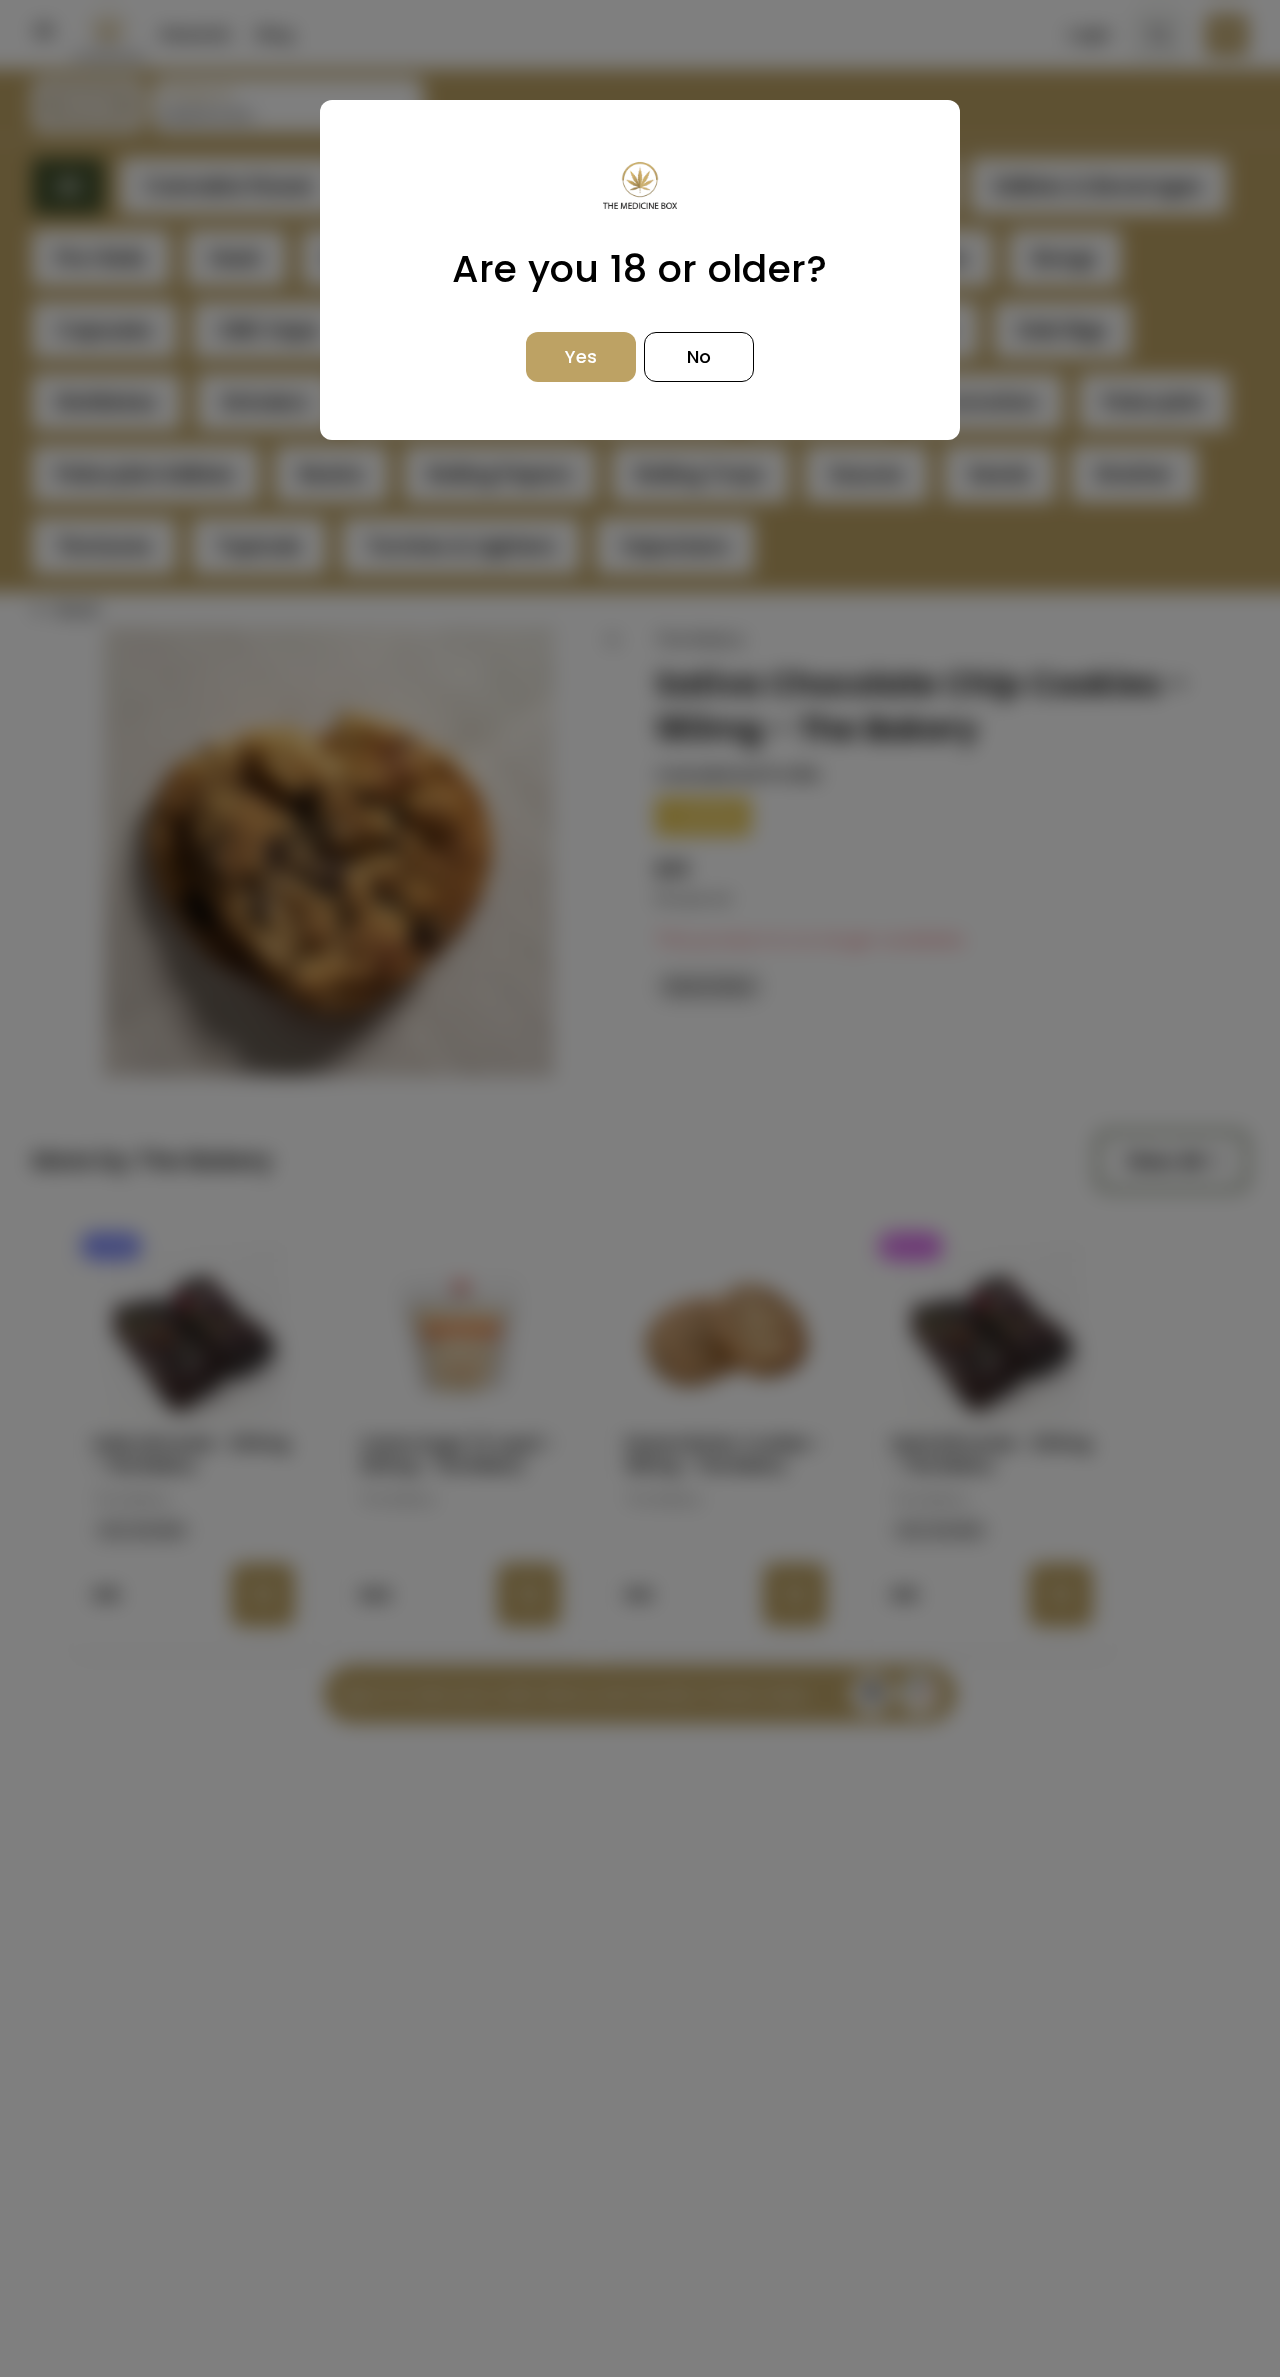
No (699, 356)
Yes (581, 356)
